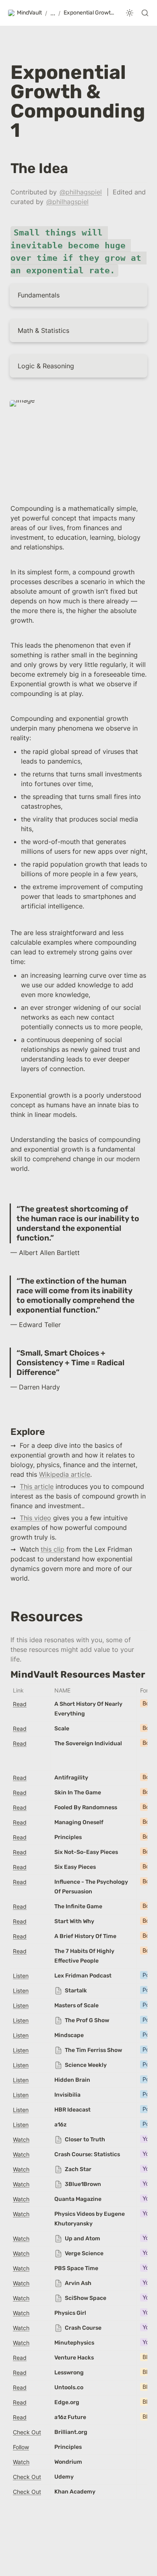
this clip (53, 1549)
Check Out (27, 2432)
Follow (21, 2447)
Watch (21, 2139)
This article (37, 1486)
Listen (21, 1976)
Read (20, 1704)
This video (35, 1518)
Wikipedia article (65, 1474)
